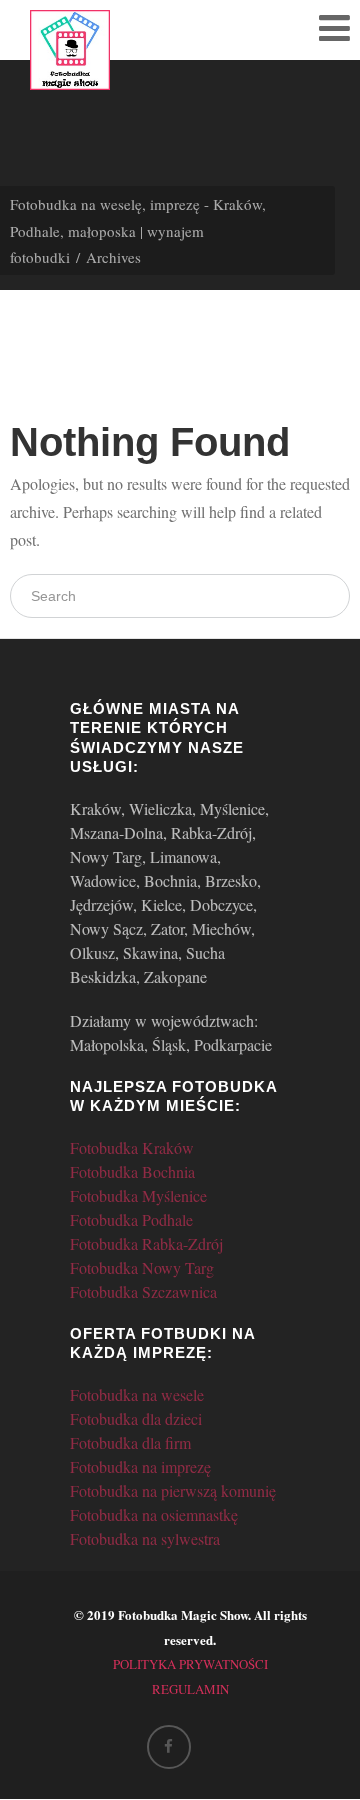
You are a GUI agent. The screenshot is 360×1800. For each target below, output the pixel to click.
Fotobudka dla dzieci (136, 1418)
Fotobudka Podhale (131, 1219)
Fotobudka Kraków (132, 1147)
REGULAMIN (190, 1689)
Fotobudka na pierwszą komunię (173, 1490)
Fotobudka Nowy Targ (142, 1267)
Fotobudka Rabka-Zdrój (146, 1243)
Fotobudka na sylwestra (145, 1538)
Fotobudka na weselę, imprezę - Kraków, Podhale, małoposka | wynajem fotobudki (138, 230)
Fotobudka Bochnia (132, 1171)
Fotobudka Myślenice (138, 1195)
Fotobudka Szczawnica (143, 1291)
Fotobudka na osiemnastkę (154, 1514)
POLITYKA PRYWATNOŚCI (190, 1664)
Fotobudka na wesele (137, 1394)
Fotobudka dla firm (130, 1442)
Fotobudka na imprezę (140, 1466)
